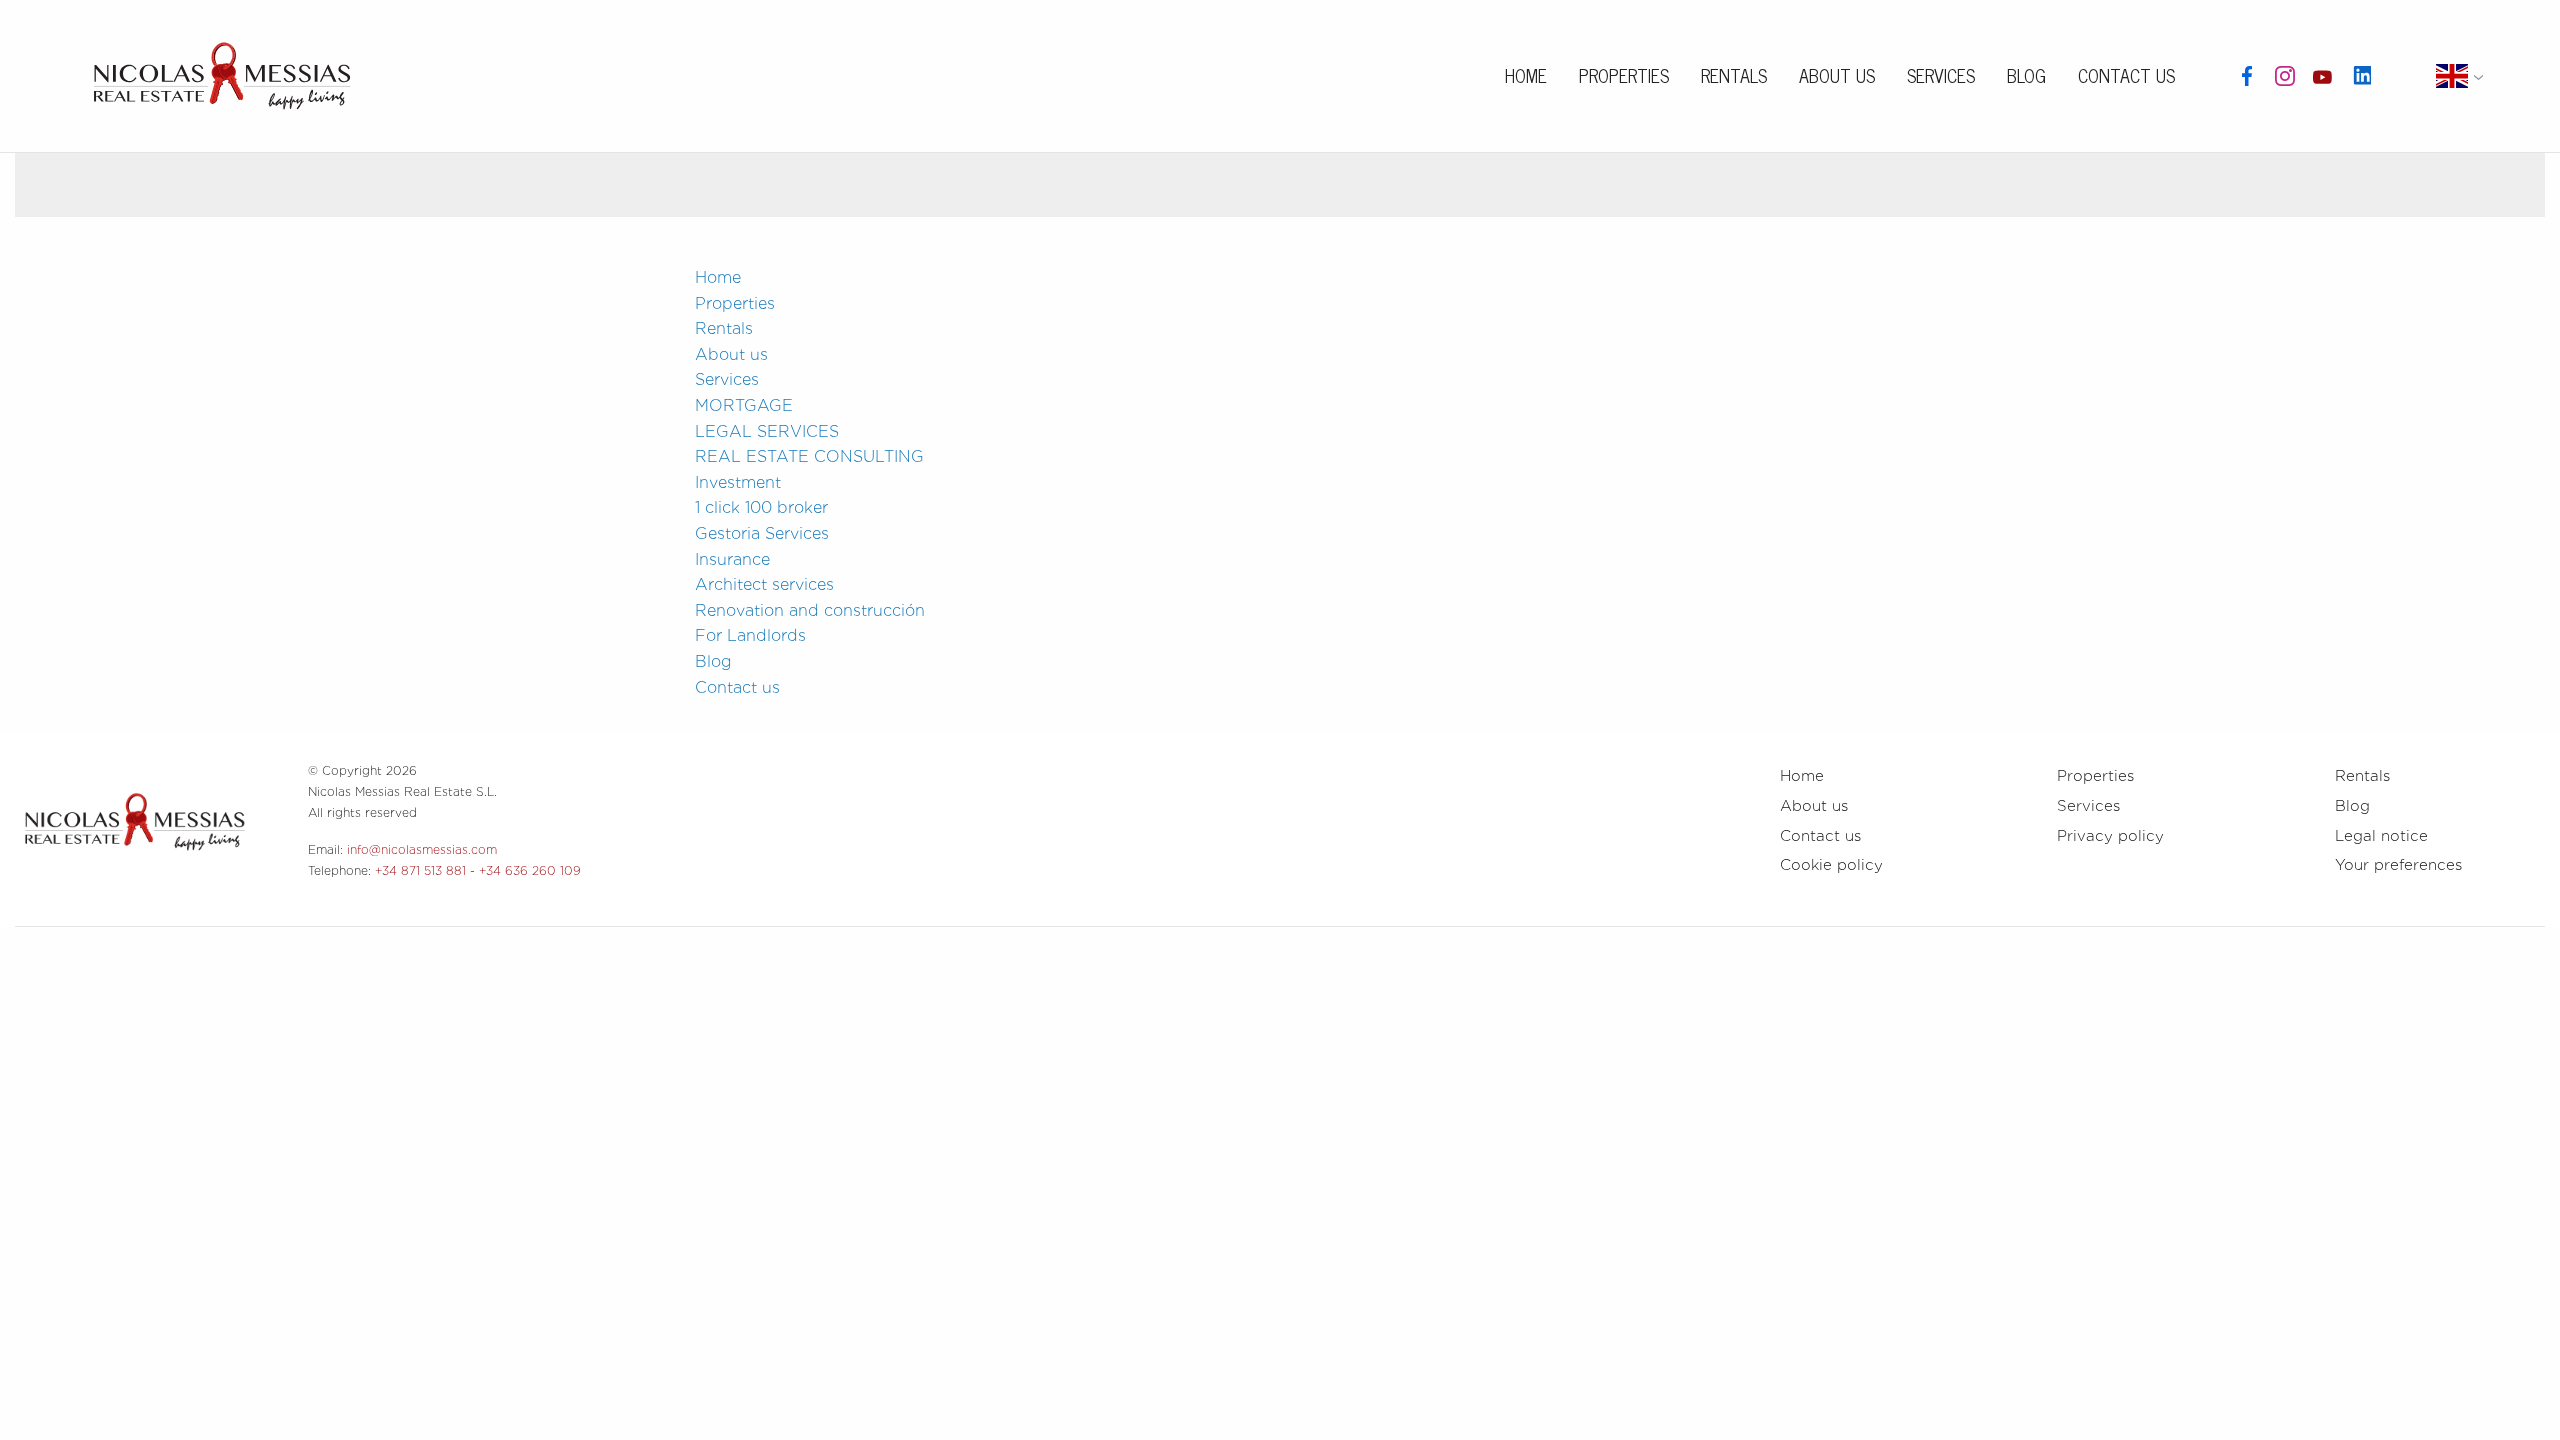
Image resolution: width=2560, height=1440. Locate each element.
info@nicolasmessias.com (422, 849)
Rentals (1734, 75)
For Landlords (750, 635)
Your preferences (2398, 865)
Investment (738, 482)
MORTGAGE (744, 405)
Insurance (732, 559)
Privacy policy (2110, 836)
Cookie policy (1831, 865)
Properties (1624, 75)
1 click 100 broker (761, 507)
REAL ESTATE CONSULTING (809, 456)
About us (1837, 75)
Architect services (764, 584)
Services (1941, 75)
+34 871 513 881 (420, 870)
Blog (2026, 75)
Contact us (2126, 75)
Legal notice (2381, 836)
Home (1526, 75)
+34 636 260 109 (530, 870)
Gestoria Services (762, 533)
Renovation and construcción (810, 610)
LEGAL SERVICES (767, 431)
